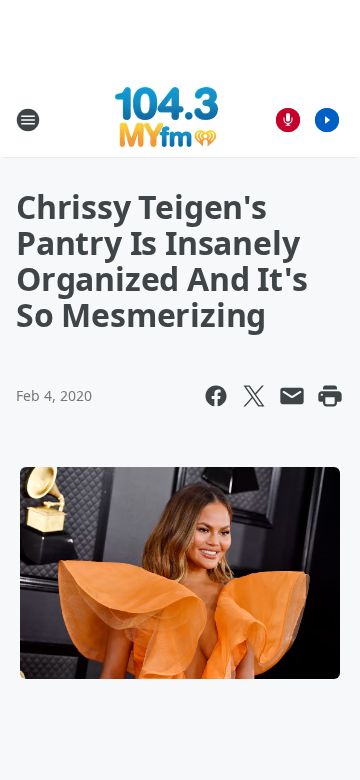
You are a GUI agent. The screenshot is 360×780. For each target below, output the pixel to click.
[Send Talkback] (288, 120)
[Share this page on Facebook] (216, 396)
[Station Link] (166, 119)
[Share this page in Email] (292, 396)
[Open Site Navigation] (28, 120)
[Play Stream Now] (327, 120)
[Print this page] (330, 396)
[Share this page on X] (254, 396)
